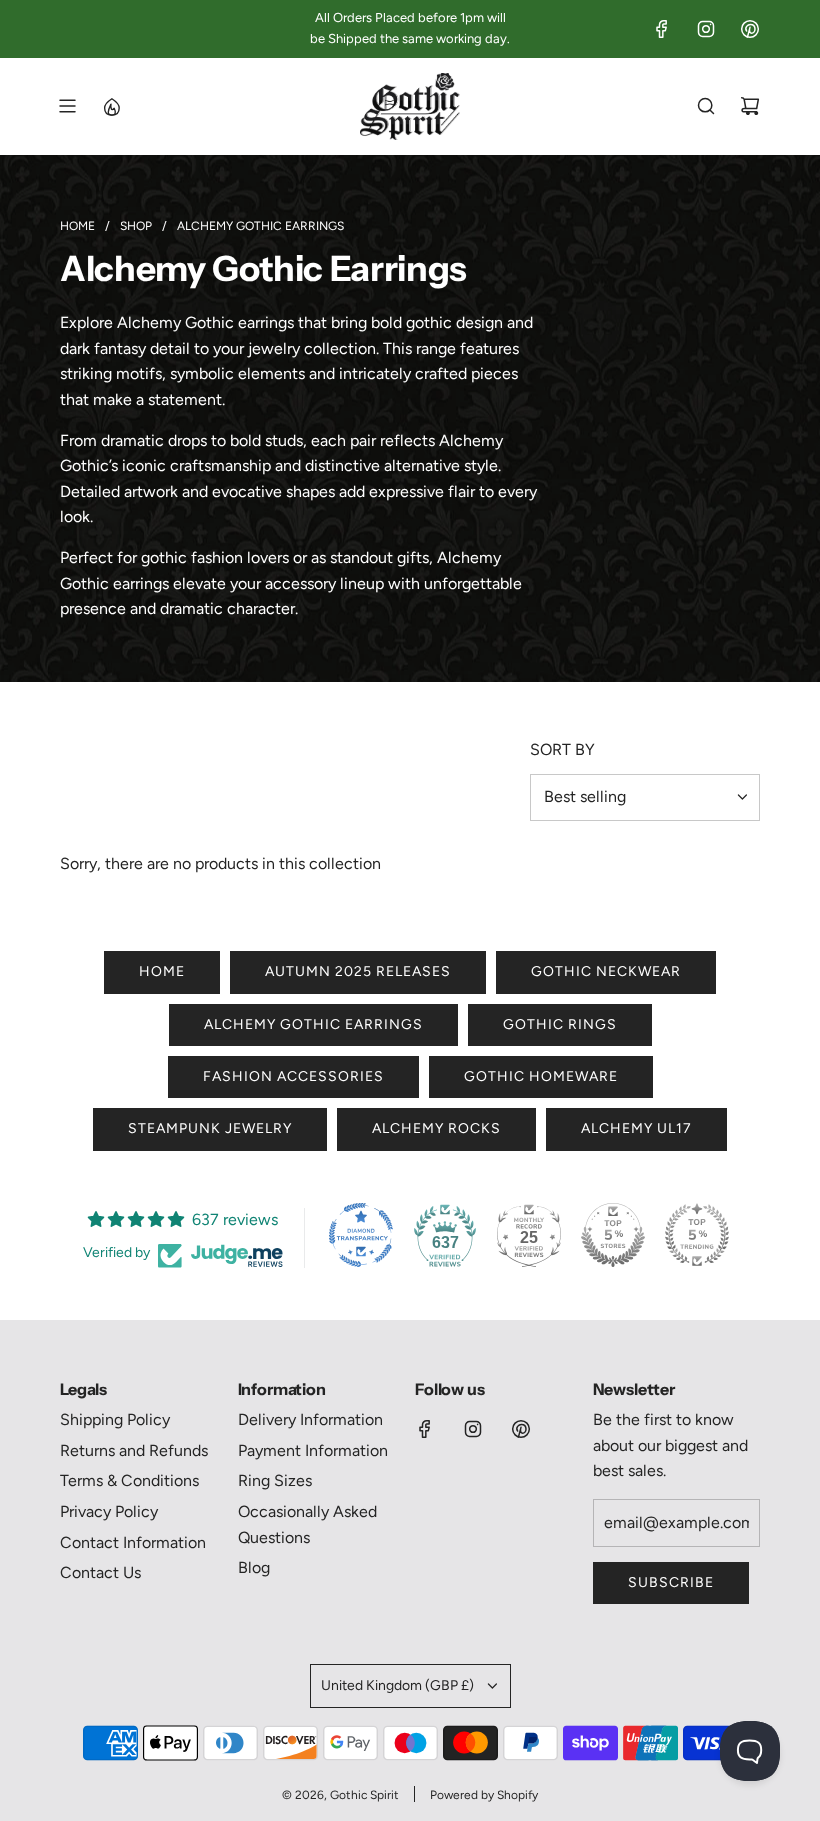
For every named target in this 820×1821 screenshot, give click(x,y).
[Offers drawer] (111, 106)
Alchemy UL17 (636, 1128)
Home (162, 971)
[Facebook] (662, 29)
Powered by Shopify (484, 1795)
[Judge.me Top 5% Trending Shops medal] (697, 1235)
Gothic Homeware (541, 1076)
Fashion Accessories (293, 1076)
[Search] (706, 106)
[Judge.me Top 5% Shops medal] (613, 1235)
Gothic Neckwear (606, 971)
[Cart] (750, 106)
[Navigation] (67, 106)
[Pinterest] (750, 29)
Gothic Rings (560, 1024)
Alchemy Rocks (436, 1128)
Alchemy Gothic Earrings (313, 1024)
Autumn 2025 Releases (358, 971)
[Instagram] (706, 29)
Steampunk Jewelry (210, 1128)
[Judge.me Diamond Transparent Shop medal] (361, 1235)
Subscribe (671, 1582)
